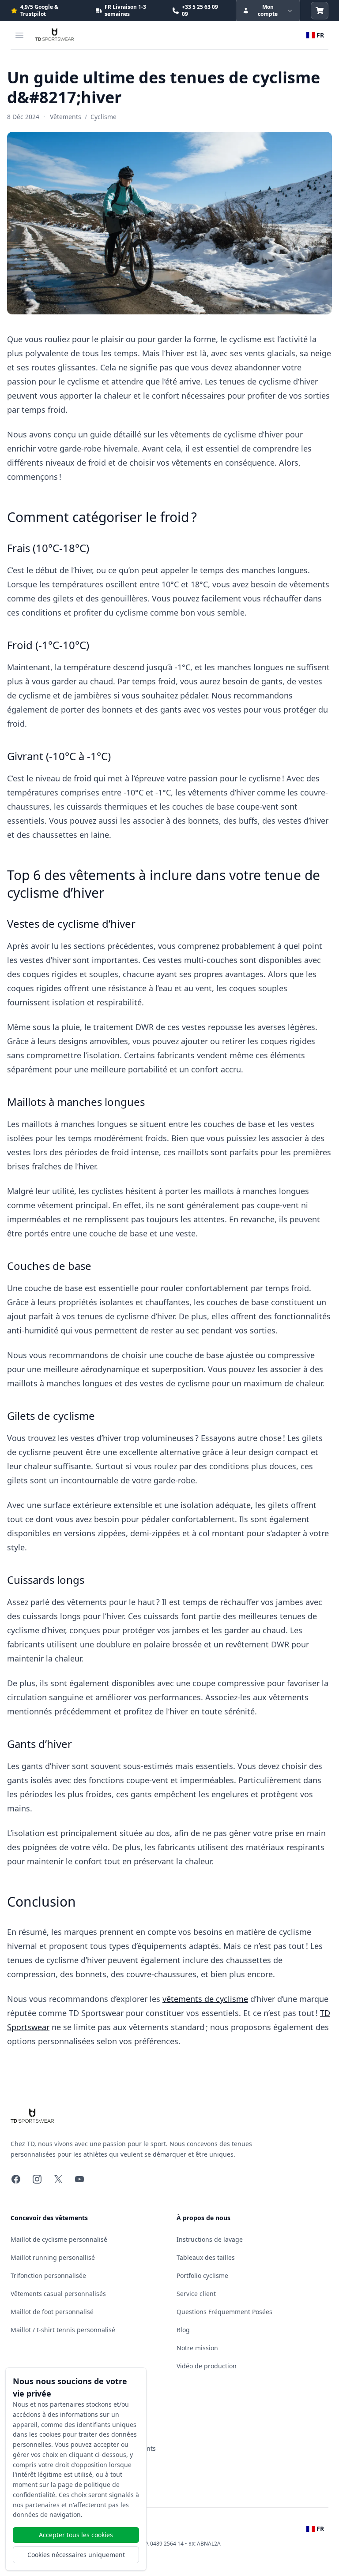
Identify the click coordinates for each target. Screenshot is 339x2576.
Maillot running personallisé (53, 2257)
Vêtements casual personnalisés (58, 2294)
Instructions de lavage (210, 2239)
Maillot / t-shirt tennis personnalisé (63, 2330)
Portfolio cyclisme (202, 2275)
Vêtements (66, 117)
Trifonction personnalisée (48, 2275)
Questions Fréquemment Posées (224, 2312)
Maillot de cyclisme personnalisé (59, 2239)
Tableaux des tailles (206, 2257)
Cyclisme (104, 117)
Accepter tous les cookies (76, 2535)
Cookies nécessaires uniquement (76, 2555)
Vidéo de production (207, 2366)
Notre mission (197, 2348)
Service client (196, 2294)
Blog (183, 2330)
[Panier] (320, 11)
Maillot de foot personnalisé (52, 2312)
